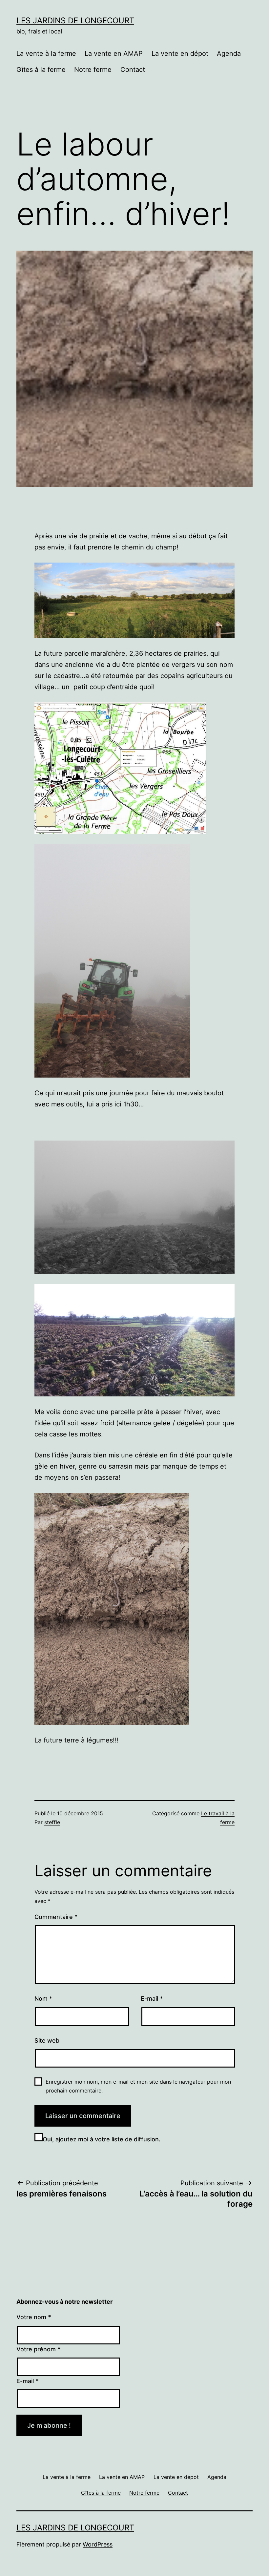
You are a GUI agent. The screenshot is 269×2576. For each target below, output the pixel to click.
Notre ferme (93, 70)
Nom (43, 1999)
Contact (133, 70)
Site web (47, 2040)
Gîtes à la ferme (41, 70)
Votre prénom (39, 2349)
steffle (52, 1822)
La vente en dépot (180, 53)
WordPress (98, 2544)
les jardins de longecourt (75, 21)
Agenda (229, 53)
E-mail (152, 1999)
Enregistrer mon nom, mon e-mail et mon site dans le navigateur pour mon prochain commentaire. (138, 2086)
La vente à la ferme (46, 53)
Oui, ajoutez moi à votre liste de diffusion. (102, 2139)
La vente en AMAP (114, 53)
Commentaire (56, 1917)
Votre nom (34, 2317)
